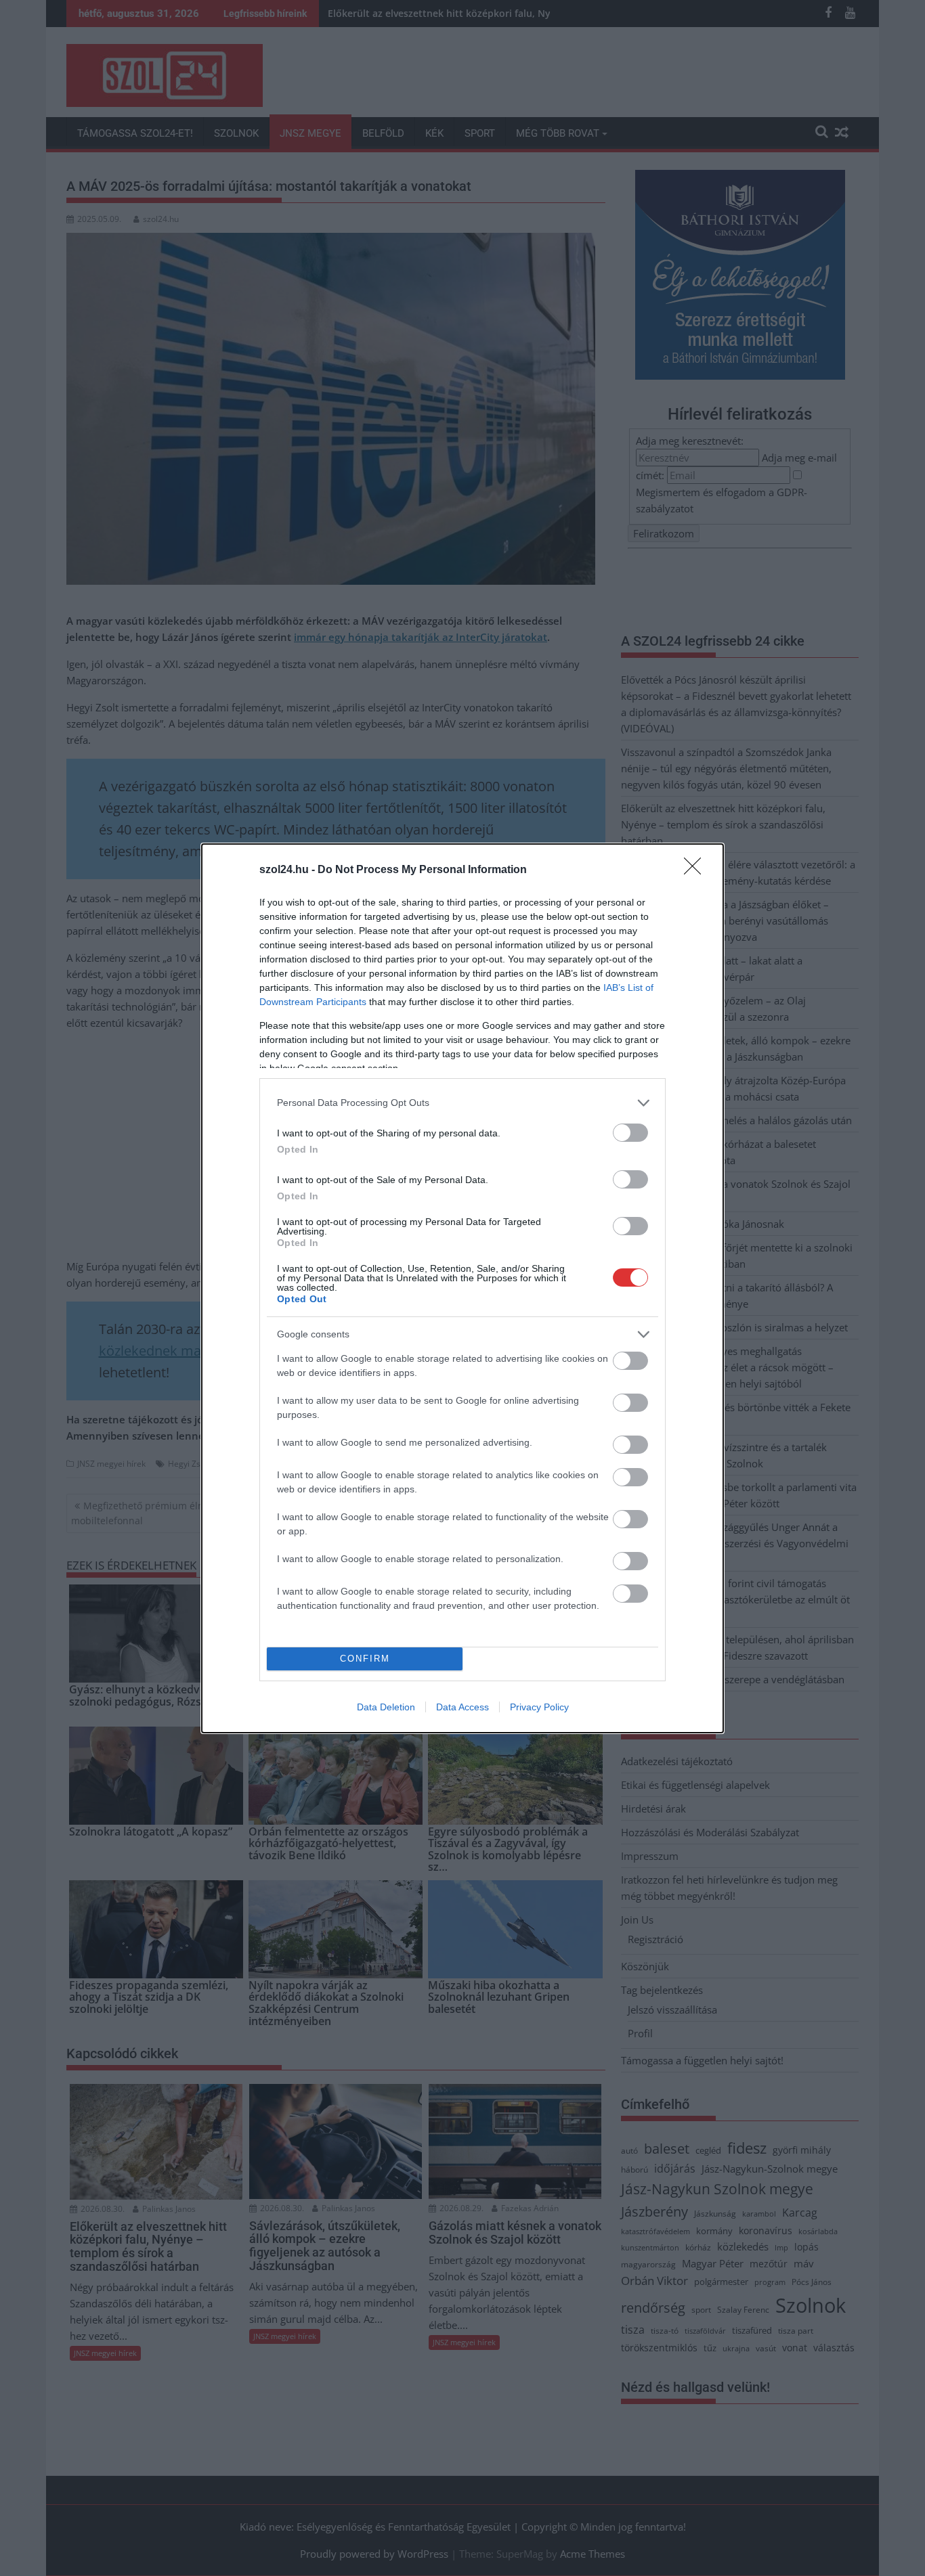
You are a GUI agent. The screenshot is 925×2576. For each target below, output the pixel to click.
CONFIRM (365, 1659)
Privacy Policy (539, 1707)
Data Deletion (386, 1707)
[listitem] (462, 1103)
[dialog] (462, 1288)
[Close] (697, 870)
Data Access (462, 1707)
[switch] (630, 1133)
